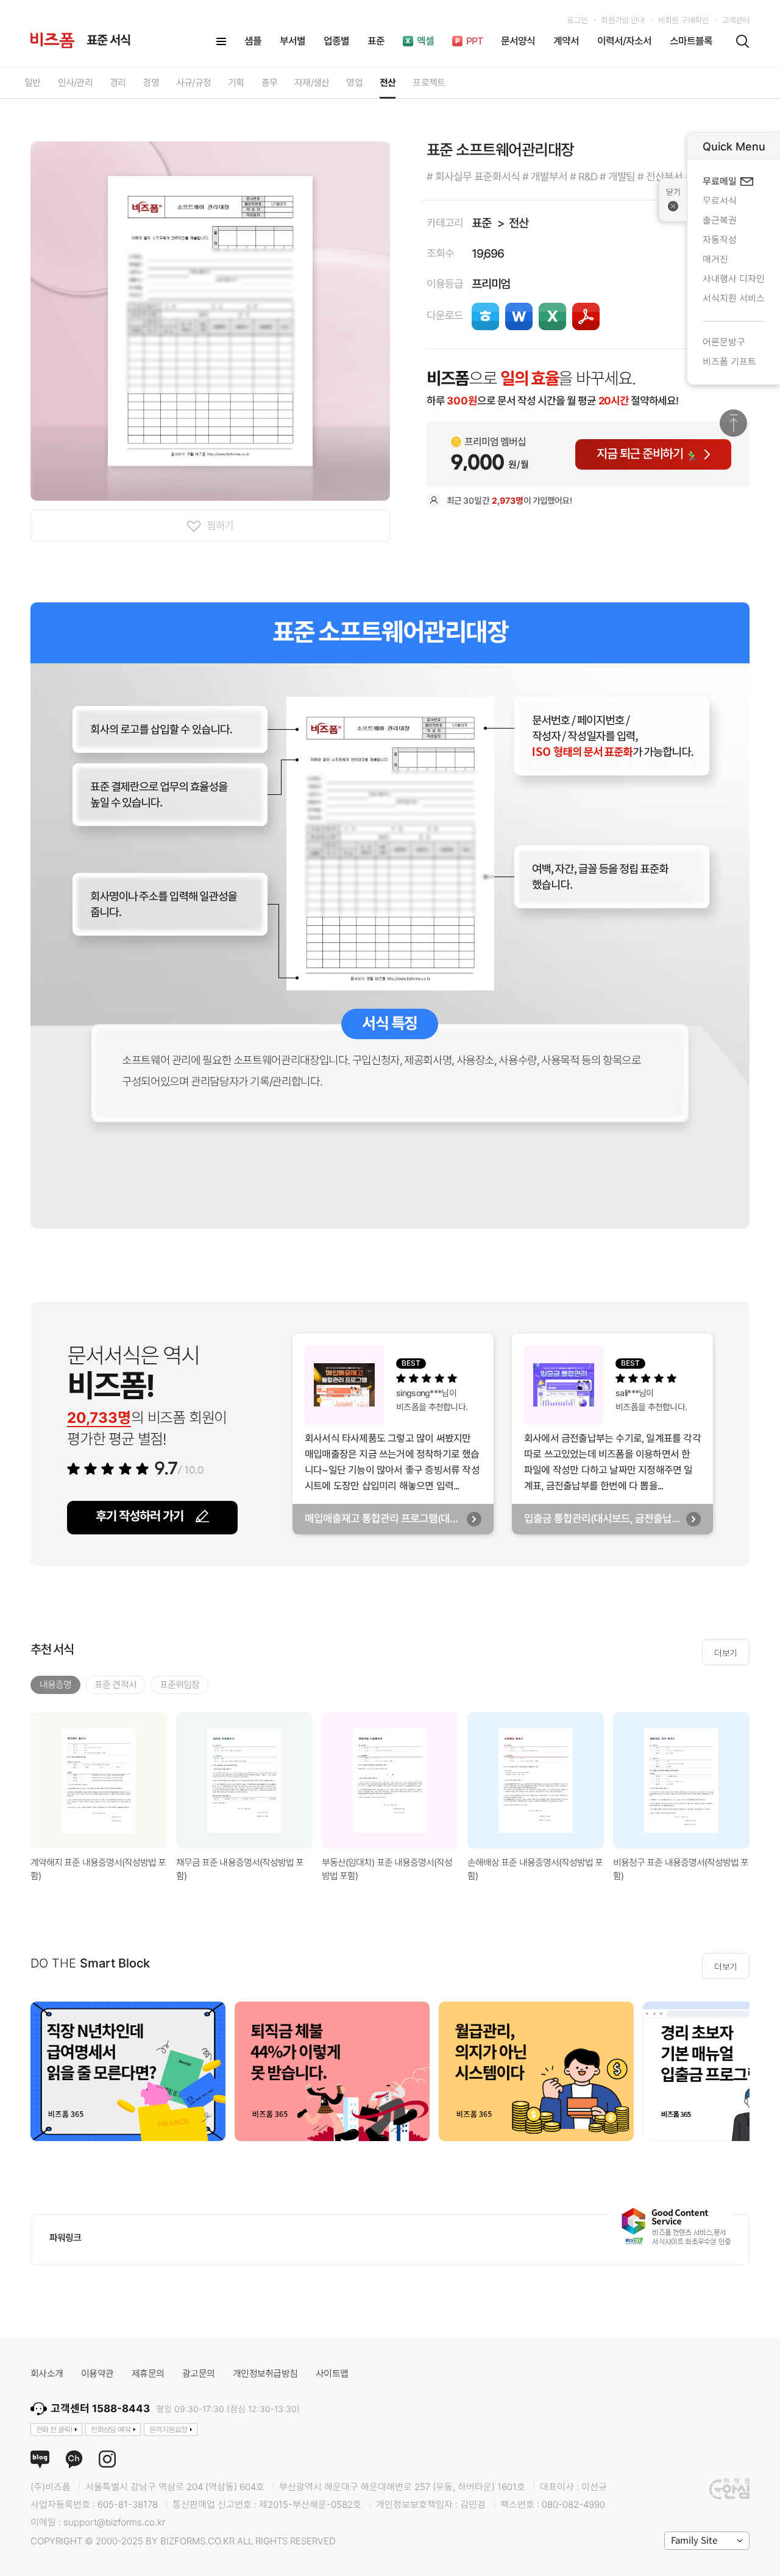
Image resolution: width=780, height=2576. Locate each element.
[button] (765, 1782)
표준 (481, 223)
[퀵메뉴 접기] (673, 200)
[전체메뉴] (221, 41)
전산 (519, 223)
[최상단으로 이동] (733, 423)
